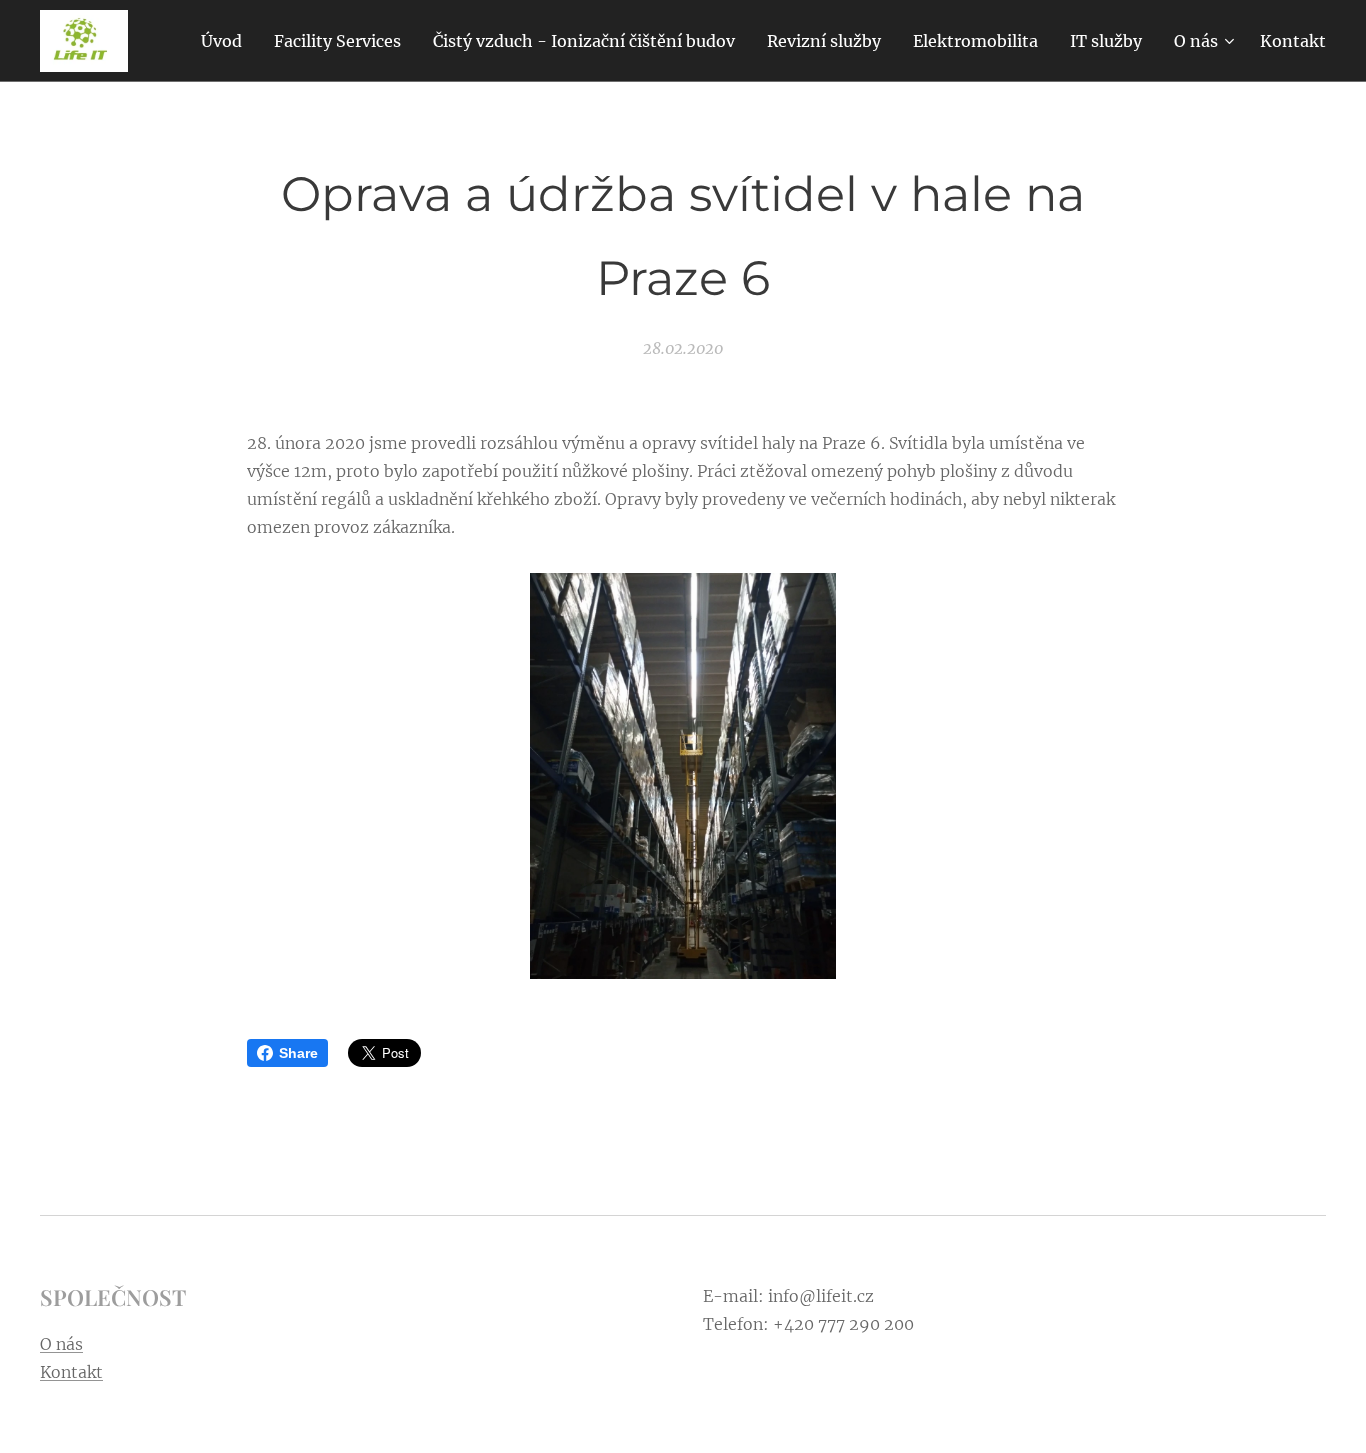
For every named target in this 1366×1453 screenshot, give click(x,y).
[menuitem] (227, 41)
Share (298, 1053)
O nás (61, 1344)
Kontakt (71, 1372)
